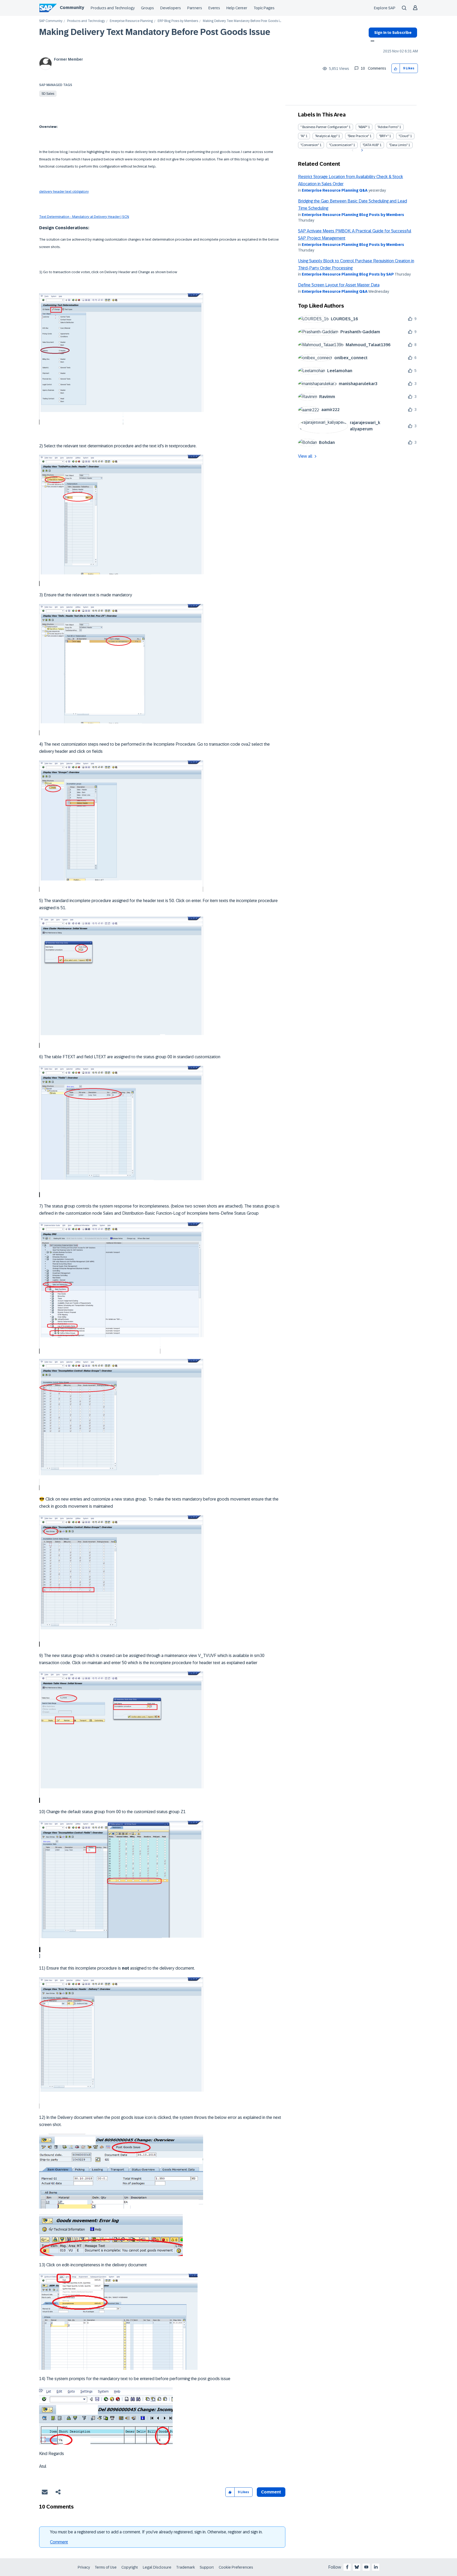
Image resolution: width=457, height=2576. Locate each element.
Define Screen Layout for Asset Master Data (339, 285)
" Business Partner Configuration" (324, 127)
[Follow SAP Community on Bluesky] (357, 2567)
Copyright (130, 2567)
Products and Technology (113, 8)
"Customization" (341, 145)
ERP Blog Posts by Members (178, 21)
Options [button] (371, 42)
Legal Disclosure (157, 2567)
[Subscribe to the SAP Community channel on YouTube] (366, 2567)
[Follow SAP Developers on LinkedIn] (376, 2567)
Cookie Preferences (236, 2567)
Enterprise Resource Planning (131, 21)
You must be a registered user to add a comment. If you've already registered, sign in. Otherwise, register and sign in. (156, 2532)
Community (72, 8)
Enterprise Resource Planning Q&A (335, 190)
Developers (171, 8)
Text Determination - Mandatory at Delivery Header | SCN (84, 217)
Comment (59, 2542)
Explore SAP (385, 8)
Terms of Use (106, 2567)
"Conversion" (310, 145)
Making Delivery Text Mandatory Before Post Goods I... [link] (242, 21)
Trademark (186, 2567)
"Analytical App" (326, 136)
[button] (396, 68)
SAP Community (51, 21)
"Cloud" (404, 136)
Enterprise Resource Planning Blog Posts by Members (353, 215)
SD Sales (48, 94)
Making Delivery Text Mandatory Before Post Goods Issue (155, 32)
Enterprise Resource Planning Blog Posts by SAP (348, 274)
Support (207, 2567)
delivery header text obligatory (64, 192)
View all (305, 456)
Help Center (237, 8)
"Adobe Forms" (388, 127)
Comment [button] (271, 2492)
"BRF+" (384, 136)
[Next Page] (361, 150)
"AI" (303, 136)
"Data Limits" (398, 145)
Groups (147, 8)
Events (214, 8)
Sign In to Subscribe (393, 33)
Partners (195, 8)
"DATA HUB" (371, 145)
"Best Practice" (358, 136)
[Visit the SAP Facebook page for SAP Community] (347, 2567)
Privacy (84, 2567)
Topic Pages (264, 8)
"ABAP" (363, 127)
